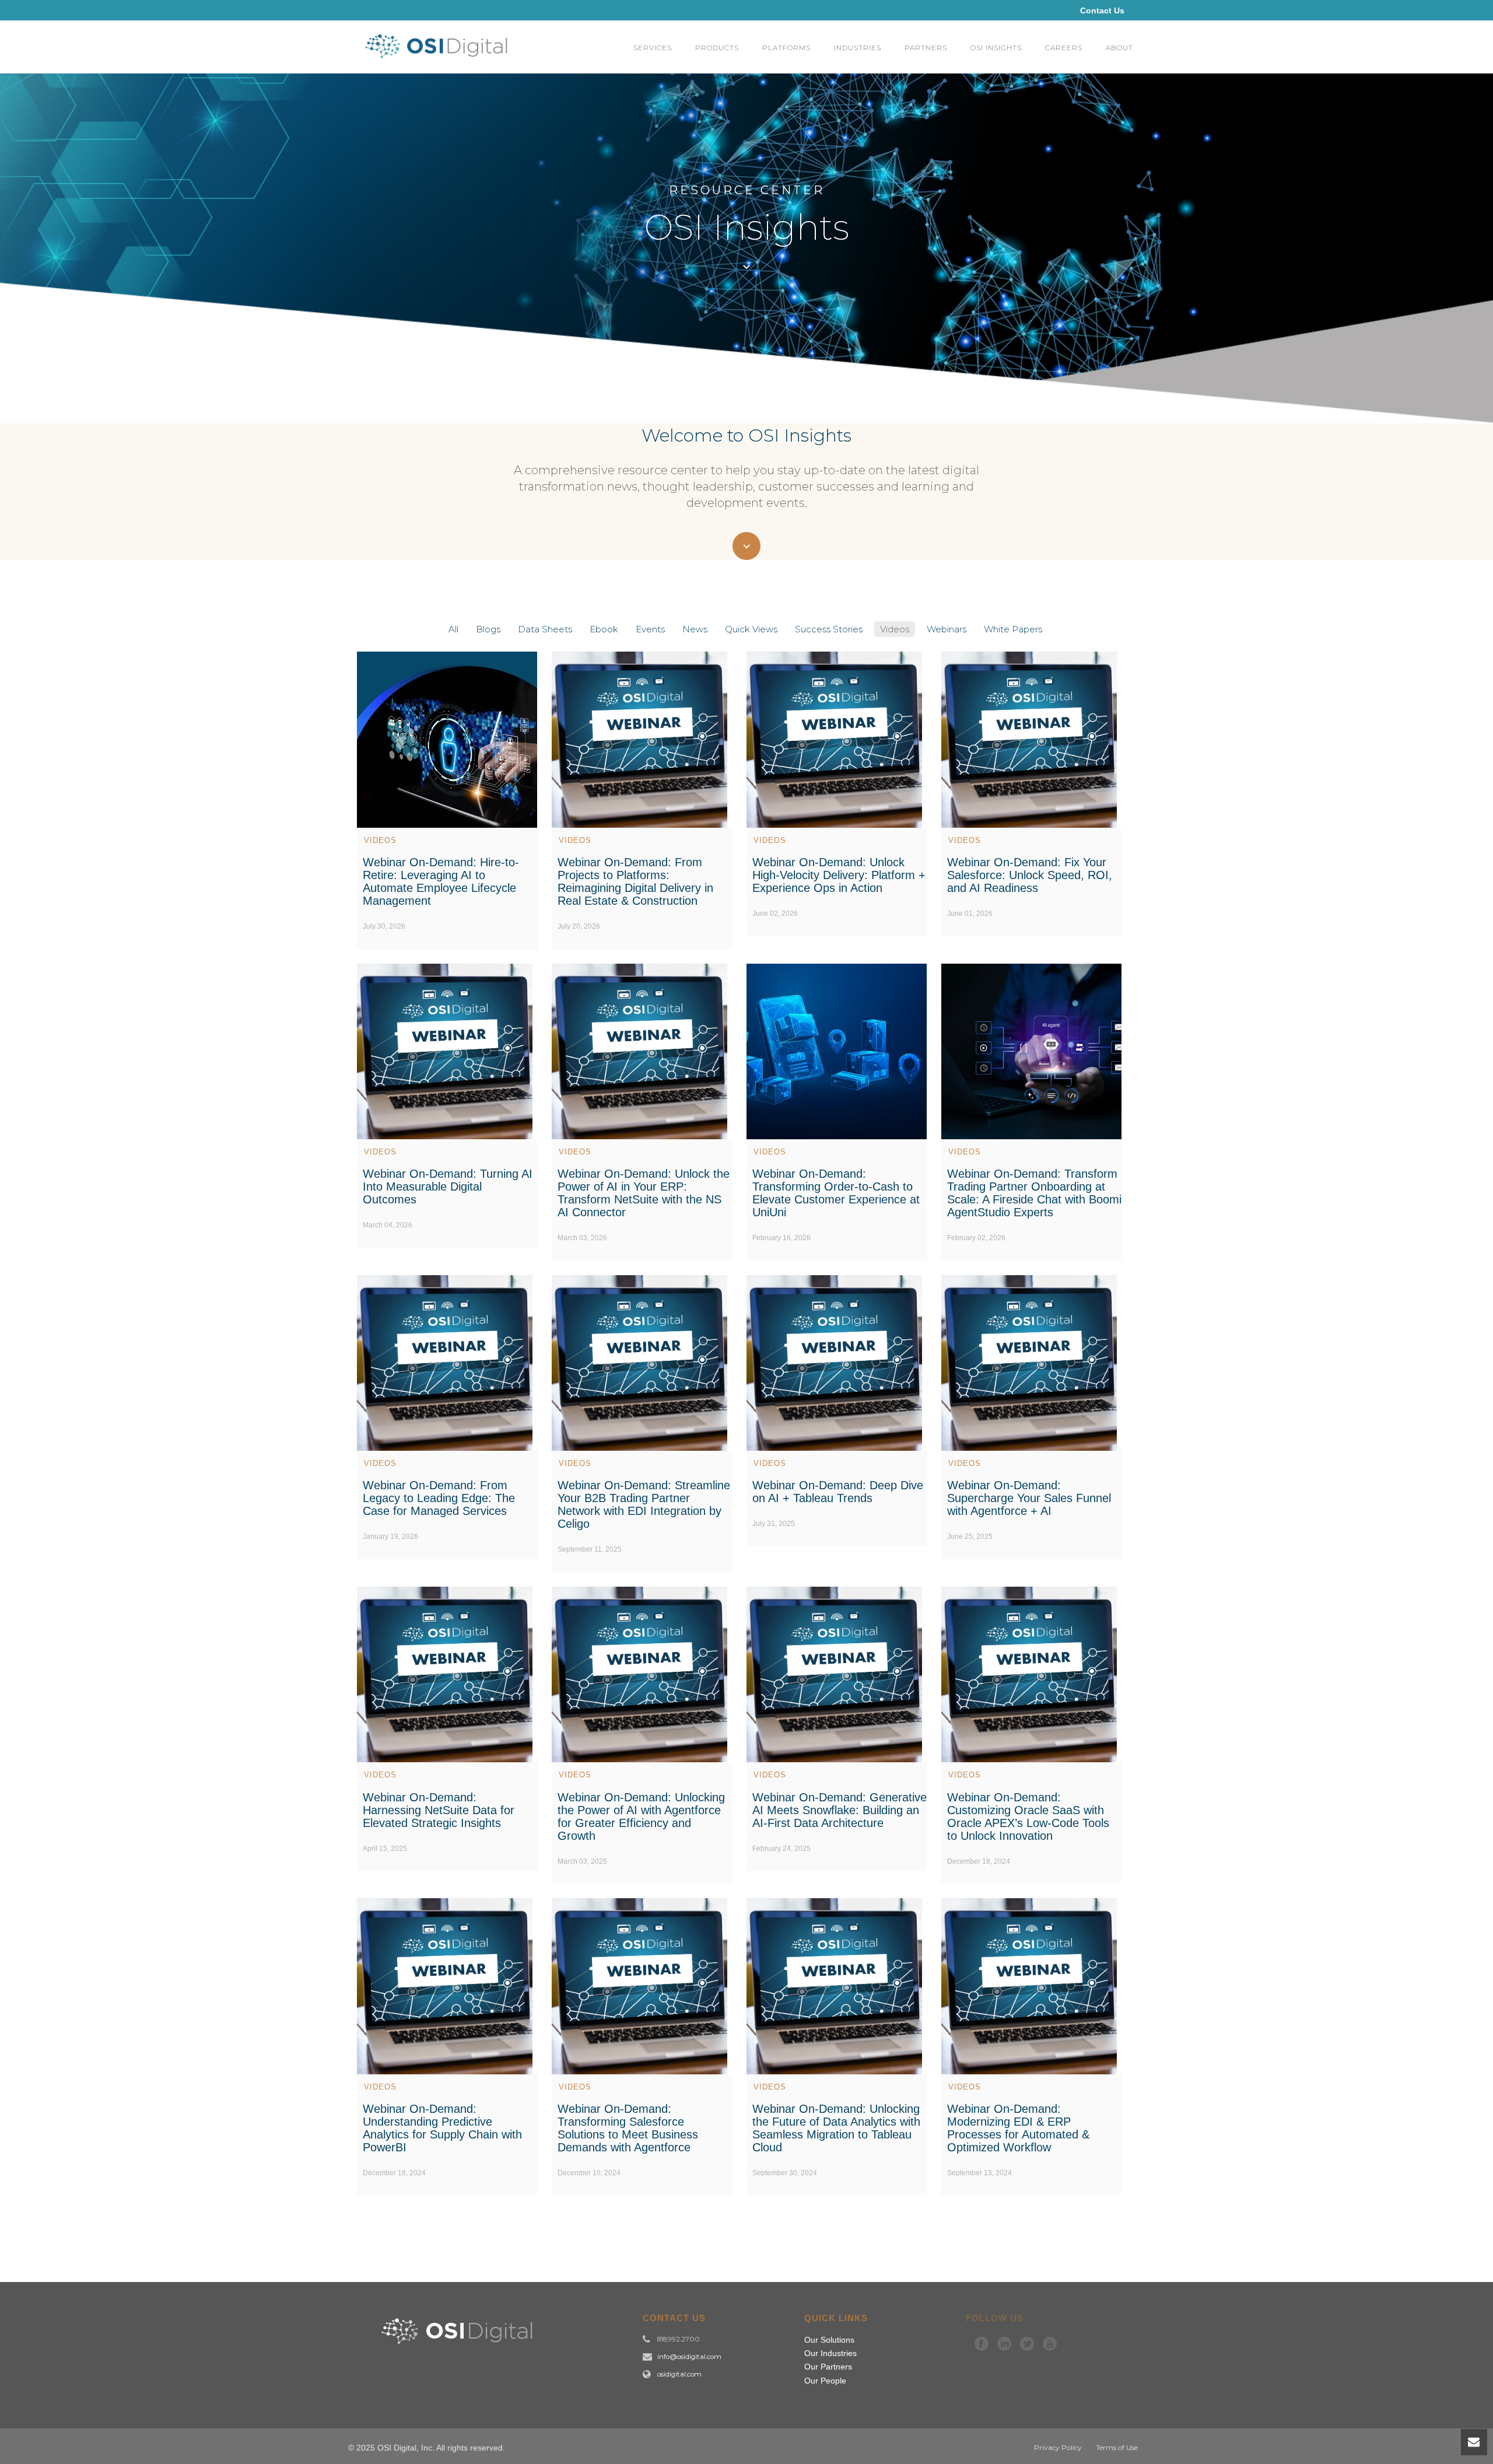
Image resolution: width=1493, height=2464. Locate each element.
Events (650, 629)
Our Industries (830, 2353)
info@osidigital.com (689, 2357)
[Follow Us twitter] (1027, 2344)
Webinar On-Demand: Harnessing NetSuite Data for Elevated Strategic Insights (439, 1810)
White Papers (1013, 629)
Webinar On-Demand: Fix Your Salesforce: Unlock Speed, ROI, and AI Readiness (1030, 875)
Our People (825, 2381)
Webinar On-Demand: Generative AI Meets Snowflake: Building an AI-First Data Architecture (840, 1810)
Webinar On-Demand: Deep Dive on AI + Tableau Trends (838, 1492)
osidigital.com (679, 2374)
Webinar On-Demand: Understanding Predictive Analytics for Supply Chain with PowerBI (442, 2128)
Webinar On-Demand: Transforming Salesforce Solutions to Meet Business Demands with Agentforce (628, 2128)
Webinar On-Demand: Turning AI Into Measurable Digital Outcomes (448, 1186)
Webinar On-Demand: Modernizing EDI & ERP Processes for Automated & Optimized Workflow (1018, 2128)
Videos (895, 629)
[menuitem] (653, 47)
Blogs (488, 629)
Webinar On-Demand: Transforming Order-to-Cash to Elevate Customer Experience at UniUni (836, 1193)
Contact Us (1102, 10)
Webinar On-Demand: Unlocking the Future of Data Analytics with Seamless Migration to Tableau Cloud (836, 2128)
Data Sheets (545, 629)
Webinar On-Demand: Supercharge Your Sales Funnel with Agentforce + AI (1029, 1498)
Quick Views (751, 629)
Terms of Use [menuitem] (1117, 2447)
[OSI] (440, 59)
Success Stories (829, 629)
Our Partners (828, 2367)
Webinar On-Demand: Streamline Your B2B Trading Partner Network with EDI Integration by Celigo (644, 1504)
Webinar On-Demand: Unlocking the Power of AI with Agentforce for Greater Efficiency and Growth (641, 1817)
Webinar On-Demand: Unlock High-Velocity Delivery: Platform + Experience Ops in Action (839, 875)
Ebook (604, 629)
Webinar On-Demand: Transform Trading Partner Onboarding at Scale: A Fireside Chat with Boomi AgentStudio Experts (1034, 1193)
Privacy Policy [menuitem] (1058, 2447)
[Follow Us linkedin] (1004, 2344)
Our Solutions (829, 2340)
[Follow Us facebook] (982, 2344)
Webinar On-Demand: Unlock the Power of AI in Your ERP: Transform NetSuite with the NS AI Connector (644, 1193)
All (453, 629)
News (695, 629)
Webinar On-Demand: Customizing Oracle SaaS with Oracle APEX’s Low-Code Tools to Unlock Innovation (1028, 1817)
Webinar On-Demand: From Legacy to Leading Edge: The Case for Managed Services (439, 1498)
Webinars (947, 629)
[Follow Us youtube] (1050, 2344)
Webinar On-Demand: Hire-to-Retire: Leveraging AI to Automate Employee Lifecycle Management (441, 881)
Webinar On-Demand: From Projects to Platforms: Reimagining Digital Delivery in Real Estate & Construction (635, 881)
